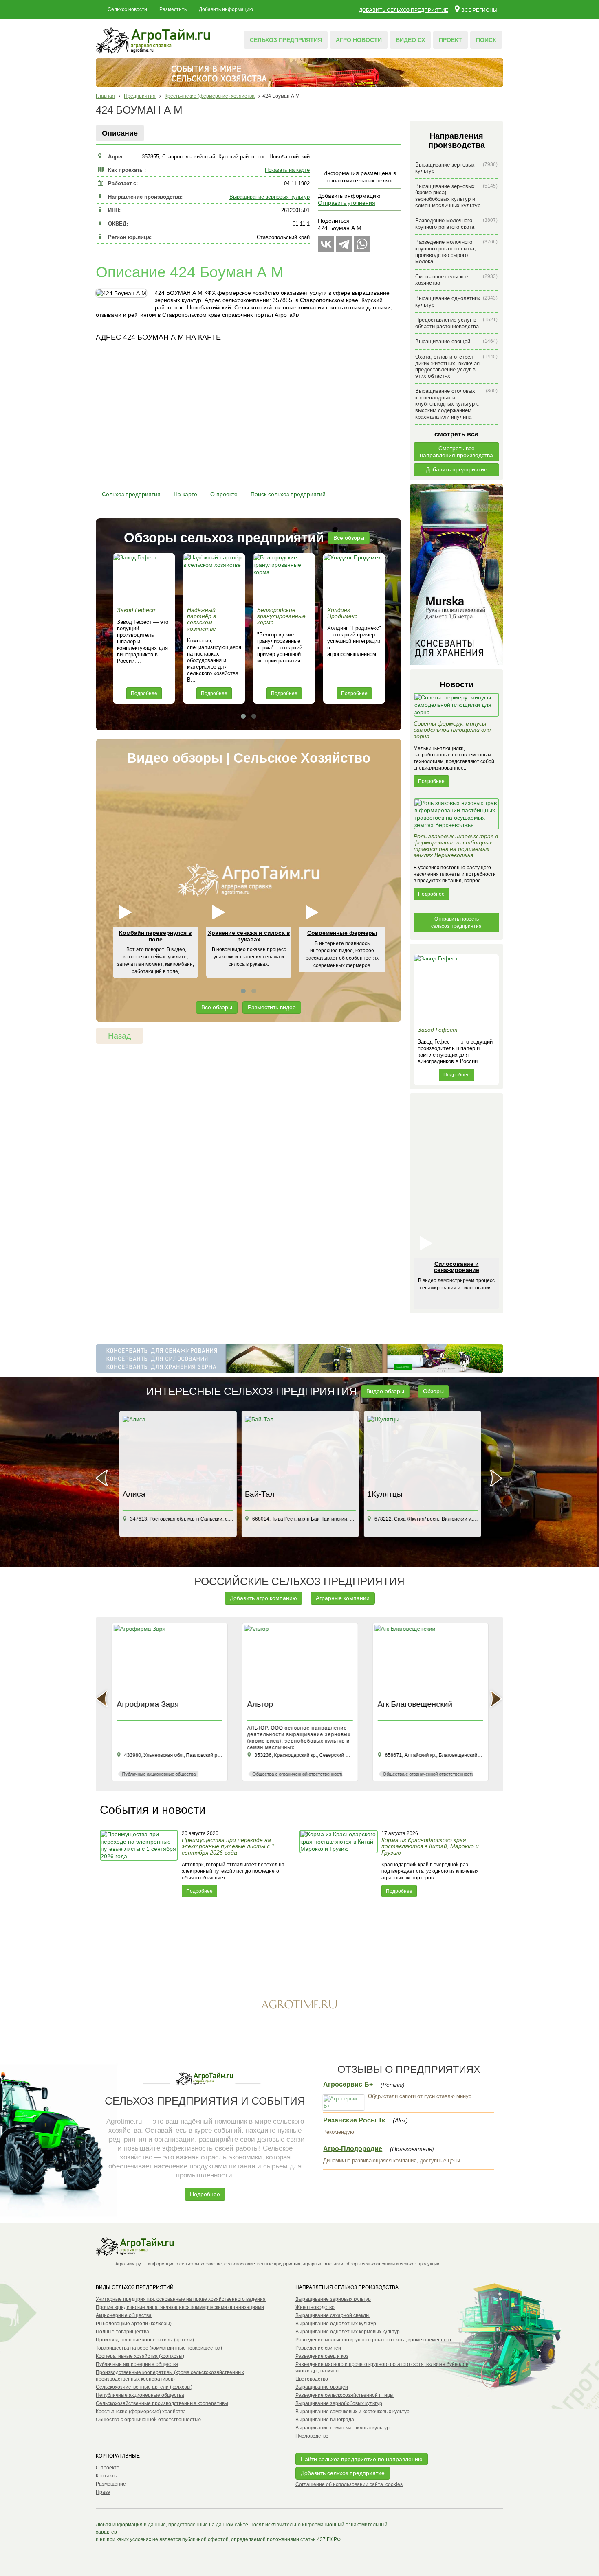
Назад (120, 1036)
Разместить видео (272, 1007)
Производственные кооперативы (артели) (145, 2340)
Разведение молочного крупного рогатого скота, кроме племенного (373, 2340)
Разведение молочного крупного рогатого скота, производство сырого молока (456, 252)
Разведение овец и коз (322, 2356)
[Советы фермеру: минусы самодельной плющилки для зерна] (456, 707)
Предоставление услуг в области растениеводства (456, 323)
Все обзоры (349, 538)
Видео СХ (410, 40)
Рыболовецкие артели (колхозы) (134, 2324)
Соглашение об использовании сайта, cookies (349, 2484)
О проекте (224, 494)
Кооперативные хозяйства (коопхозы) (140, 2356)
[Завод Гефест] (144, 578)
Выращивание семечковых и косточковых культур (352, 2412)
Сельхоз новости (127, 9)
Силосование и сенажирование (457, 1267)
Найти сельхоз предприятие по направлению (362, 2459)
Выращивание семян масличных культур (342, 2428)
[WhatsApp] (362, 244)
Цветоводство (312, 2379)
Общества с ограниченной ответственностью (148, 2420)
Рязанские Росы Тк (354, 2120)
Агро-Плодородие (353, 2149)
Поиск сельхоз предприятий (288, 494)
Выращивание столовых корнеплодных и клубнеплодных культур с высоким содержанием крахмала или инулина (456, 404)
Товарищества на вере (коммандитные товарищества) (159, 2348)
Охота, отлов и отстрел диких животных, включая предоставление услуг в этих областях (456, 366)
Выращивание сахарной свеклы (333, 2315)
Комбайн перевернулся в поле (155, 936)
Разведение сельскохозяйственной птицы (345, 2395)
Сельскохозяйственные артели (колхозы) (144, 2387)
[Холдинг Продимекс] (354, 578)
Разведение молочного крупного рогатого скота (456, 224)
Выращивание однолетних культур (456, 301)
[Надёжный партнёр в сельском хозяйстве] (214, 578)
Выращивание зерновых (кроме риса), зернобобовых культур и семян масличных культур (456, 196)
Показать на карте (287, 170)
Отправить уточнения (347, 203)
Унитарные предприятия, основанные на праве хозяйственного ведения (181, 2299)
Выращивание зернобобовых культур (339, 2403)
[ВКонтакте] (326, 244)
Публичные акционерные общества (137, 2364)
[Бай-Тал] (299, 1451)
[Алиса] (177, 1451)
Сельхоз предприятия (286, 40)
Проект (450, 40)
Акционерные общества (124, 2315)
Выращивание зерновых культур (270, 197)
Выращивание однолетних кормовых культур (348, 2332)
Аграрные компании (343, 1598)
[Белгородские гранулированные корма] (284, 578)
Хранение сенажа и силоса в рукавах (249, 936)
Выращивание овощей (456, 341)
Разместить (173, 9)
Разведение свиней (318, 2348)
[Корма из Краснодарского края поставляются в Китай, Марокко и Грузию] (339, 1863)
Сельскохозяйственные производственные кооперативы (162, 2403)
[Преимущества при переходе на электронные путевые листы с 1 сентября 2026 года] (140, 1863)
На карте (185, 494)
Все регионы (479, 10)
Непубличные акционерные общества (140, 2395)
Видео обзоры (385, 1391)
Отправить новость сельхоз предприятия (456, 923)
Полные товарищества (122, 2332)
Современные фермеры (342, 933)
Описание (120, 133)
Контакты (107, 2476)
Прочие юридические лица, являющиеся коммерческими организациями (180, 2307)
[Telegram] (344, 244)
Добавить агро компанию (263, 1598)
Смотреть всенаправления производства (456, 452)
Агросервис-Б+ (348, 2084)
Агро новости (359, 40)
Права (103, 2492)
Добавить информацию (226, 9)
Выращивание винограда (325, 2420)
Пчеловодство (312, 2436)
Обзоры (433, 1391)
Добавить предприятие (457, 469)
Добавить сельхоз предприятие (404, 10)
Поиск (486, 40)
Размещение (111, 2484)
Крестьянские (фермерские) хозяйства (141, 2412)
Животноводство (315, 2307)
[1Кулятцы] (422, 1451)
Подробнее (144, 693)
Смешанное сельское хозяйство (456, 280)
